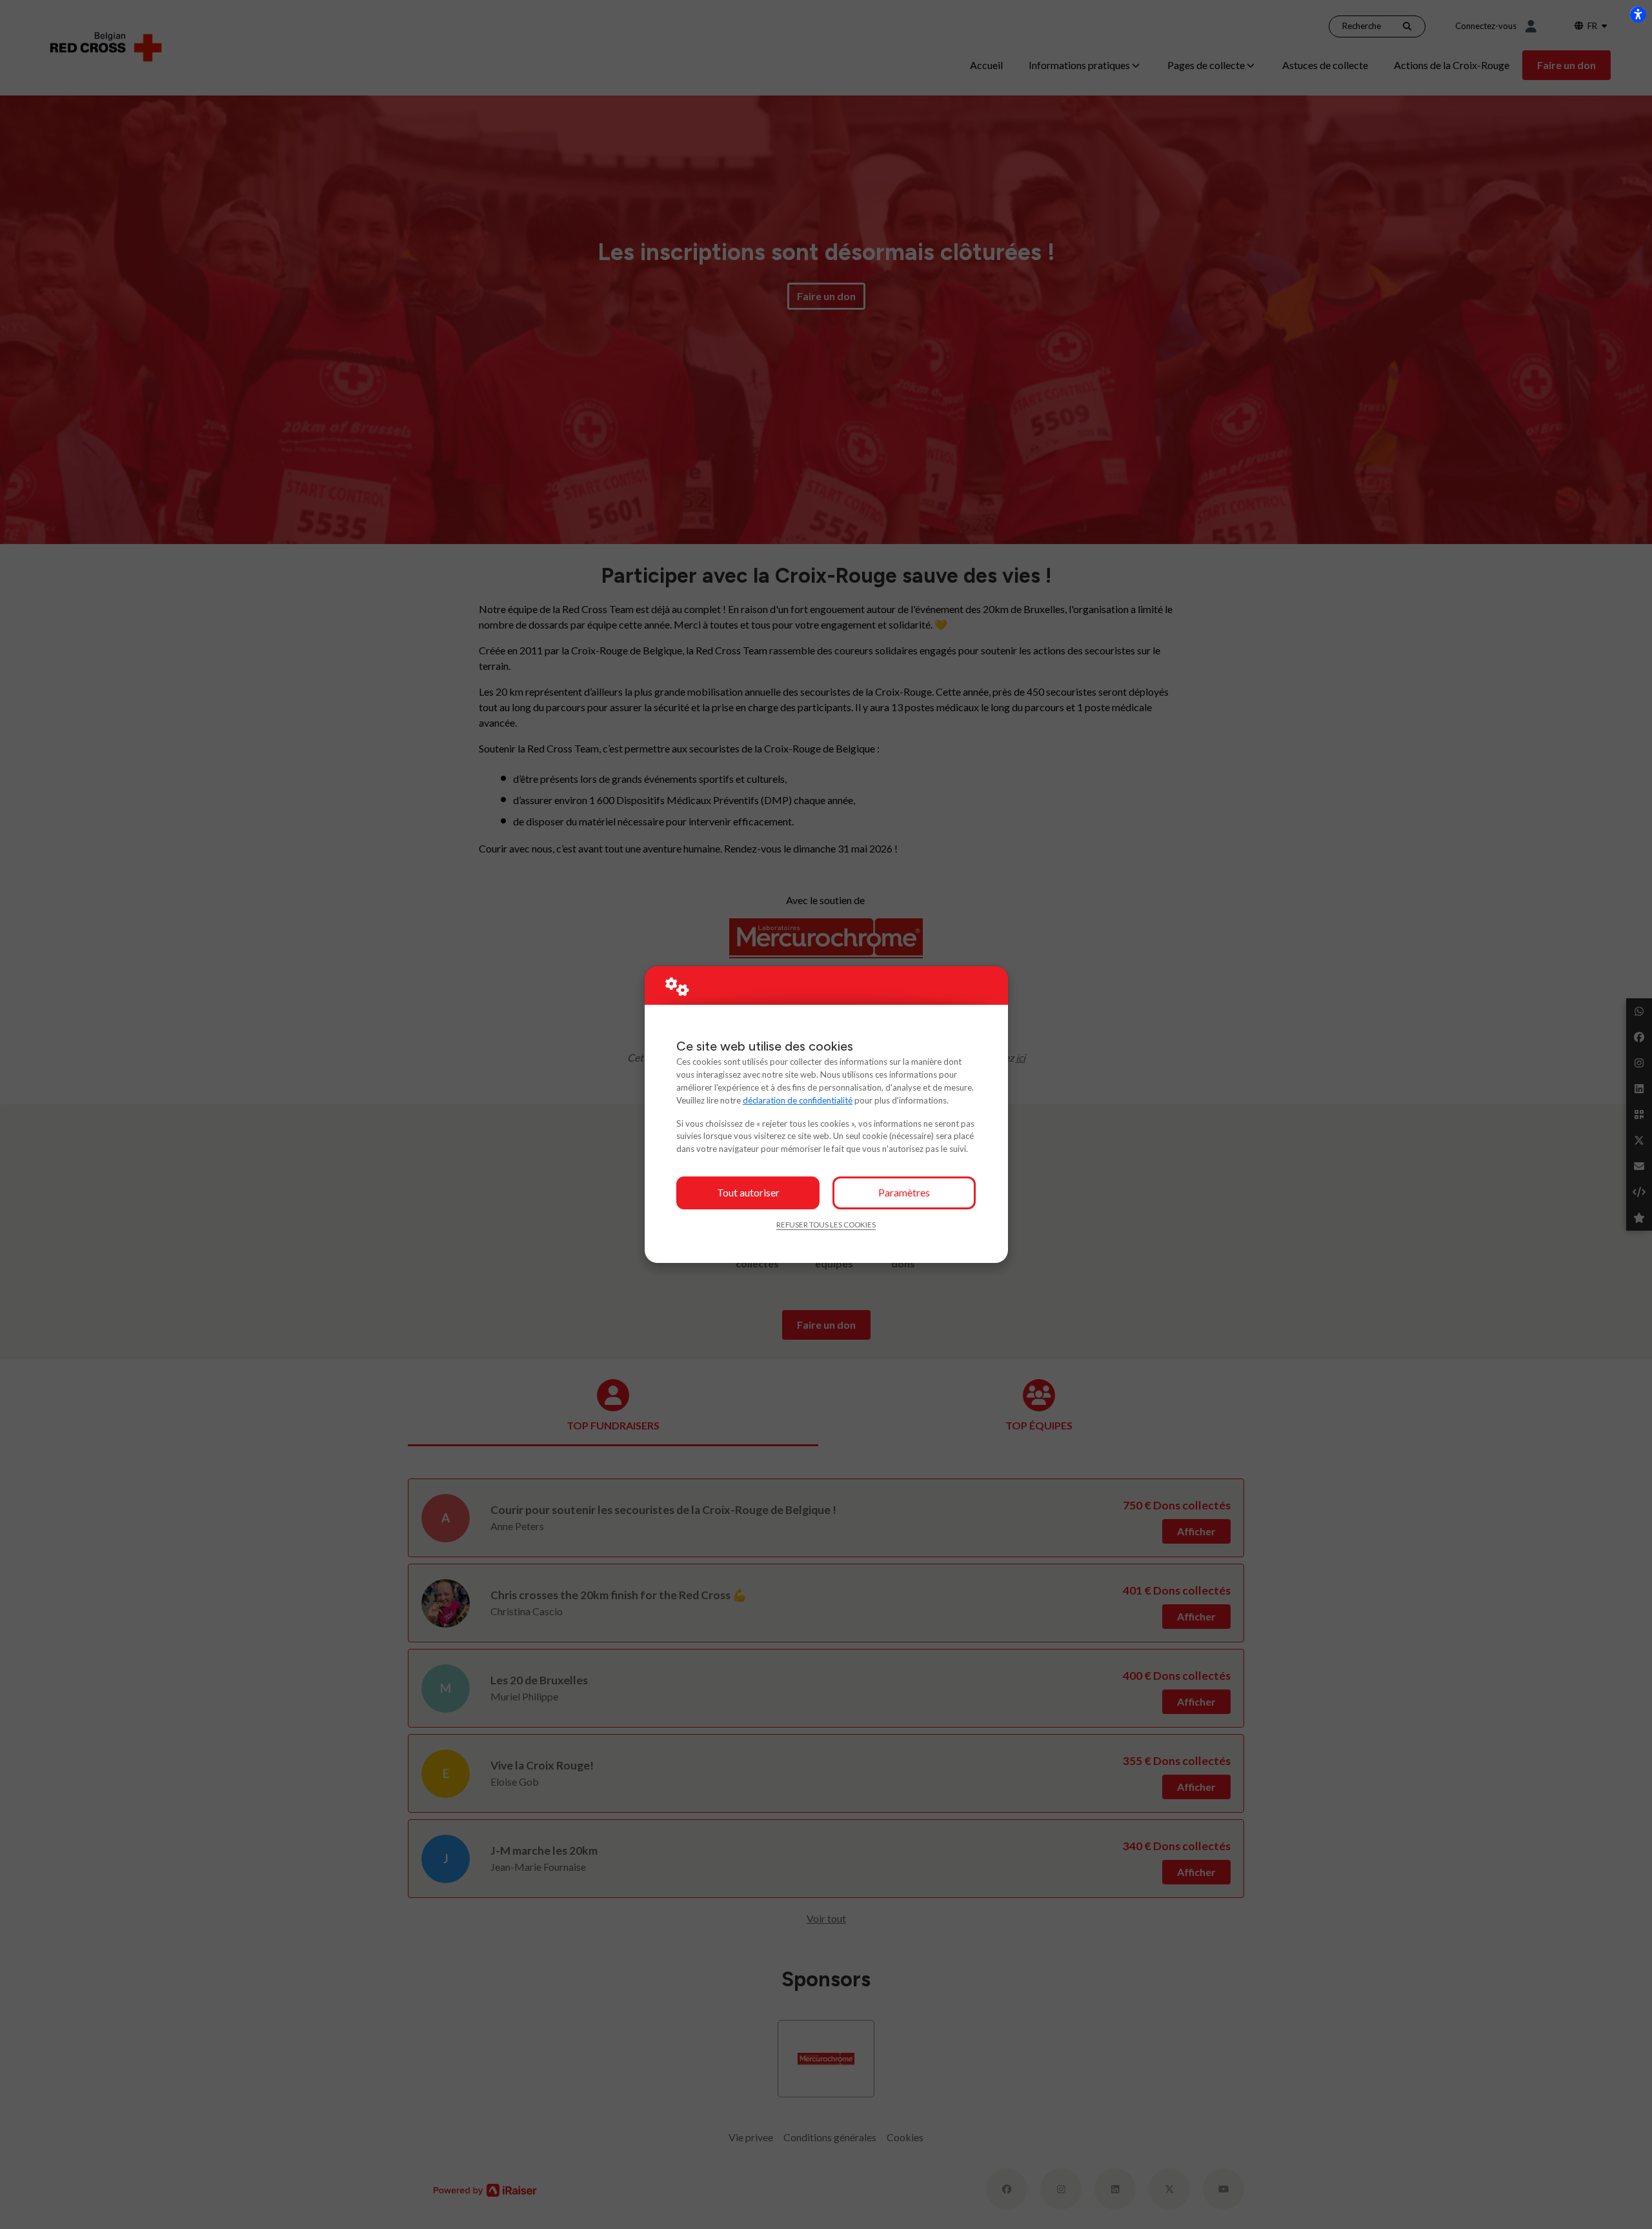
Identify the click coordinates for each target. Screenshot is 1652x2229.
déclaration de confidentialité (798, 1100)
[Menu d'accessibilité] (1638, 14)
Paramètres (904, 1192)
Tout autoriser (748, 1192)
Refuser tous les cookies (826, 1225)
